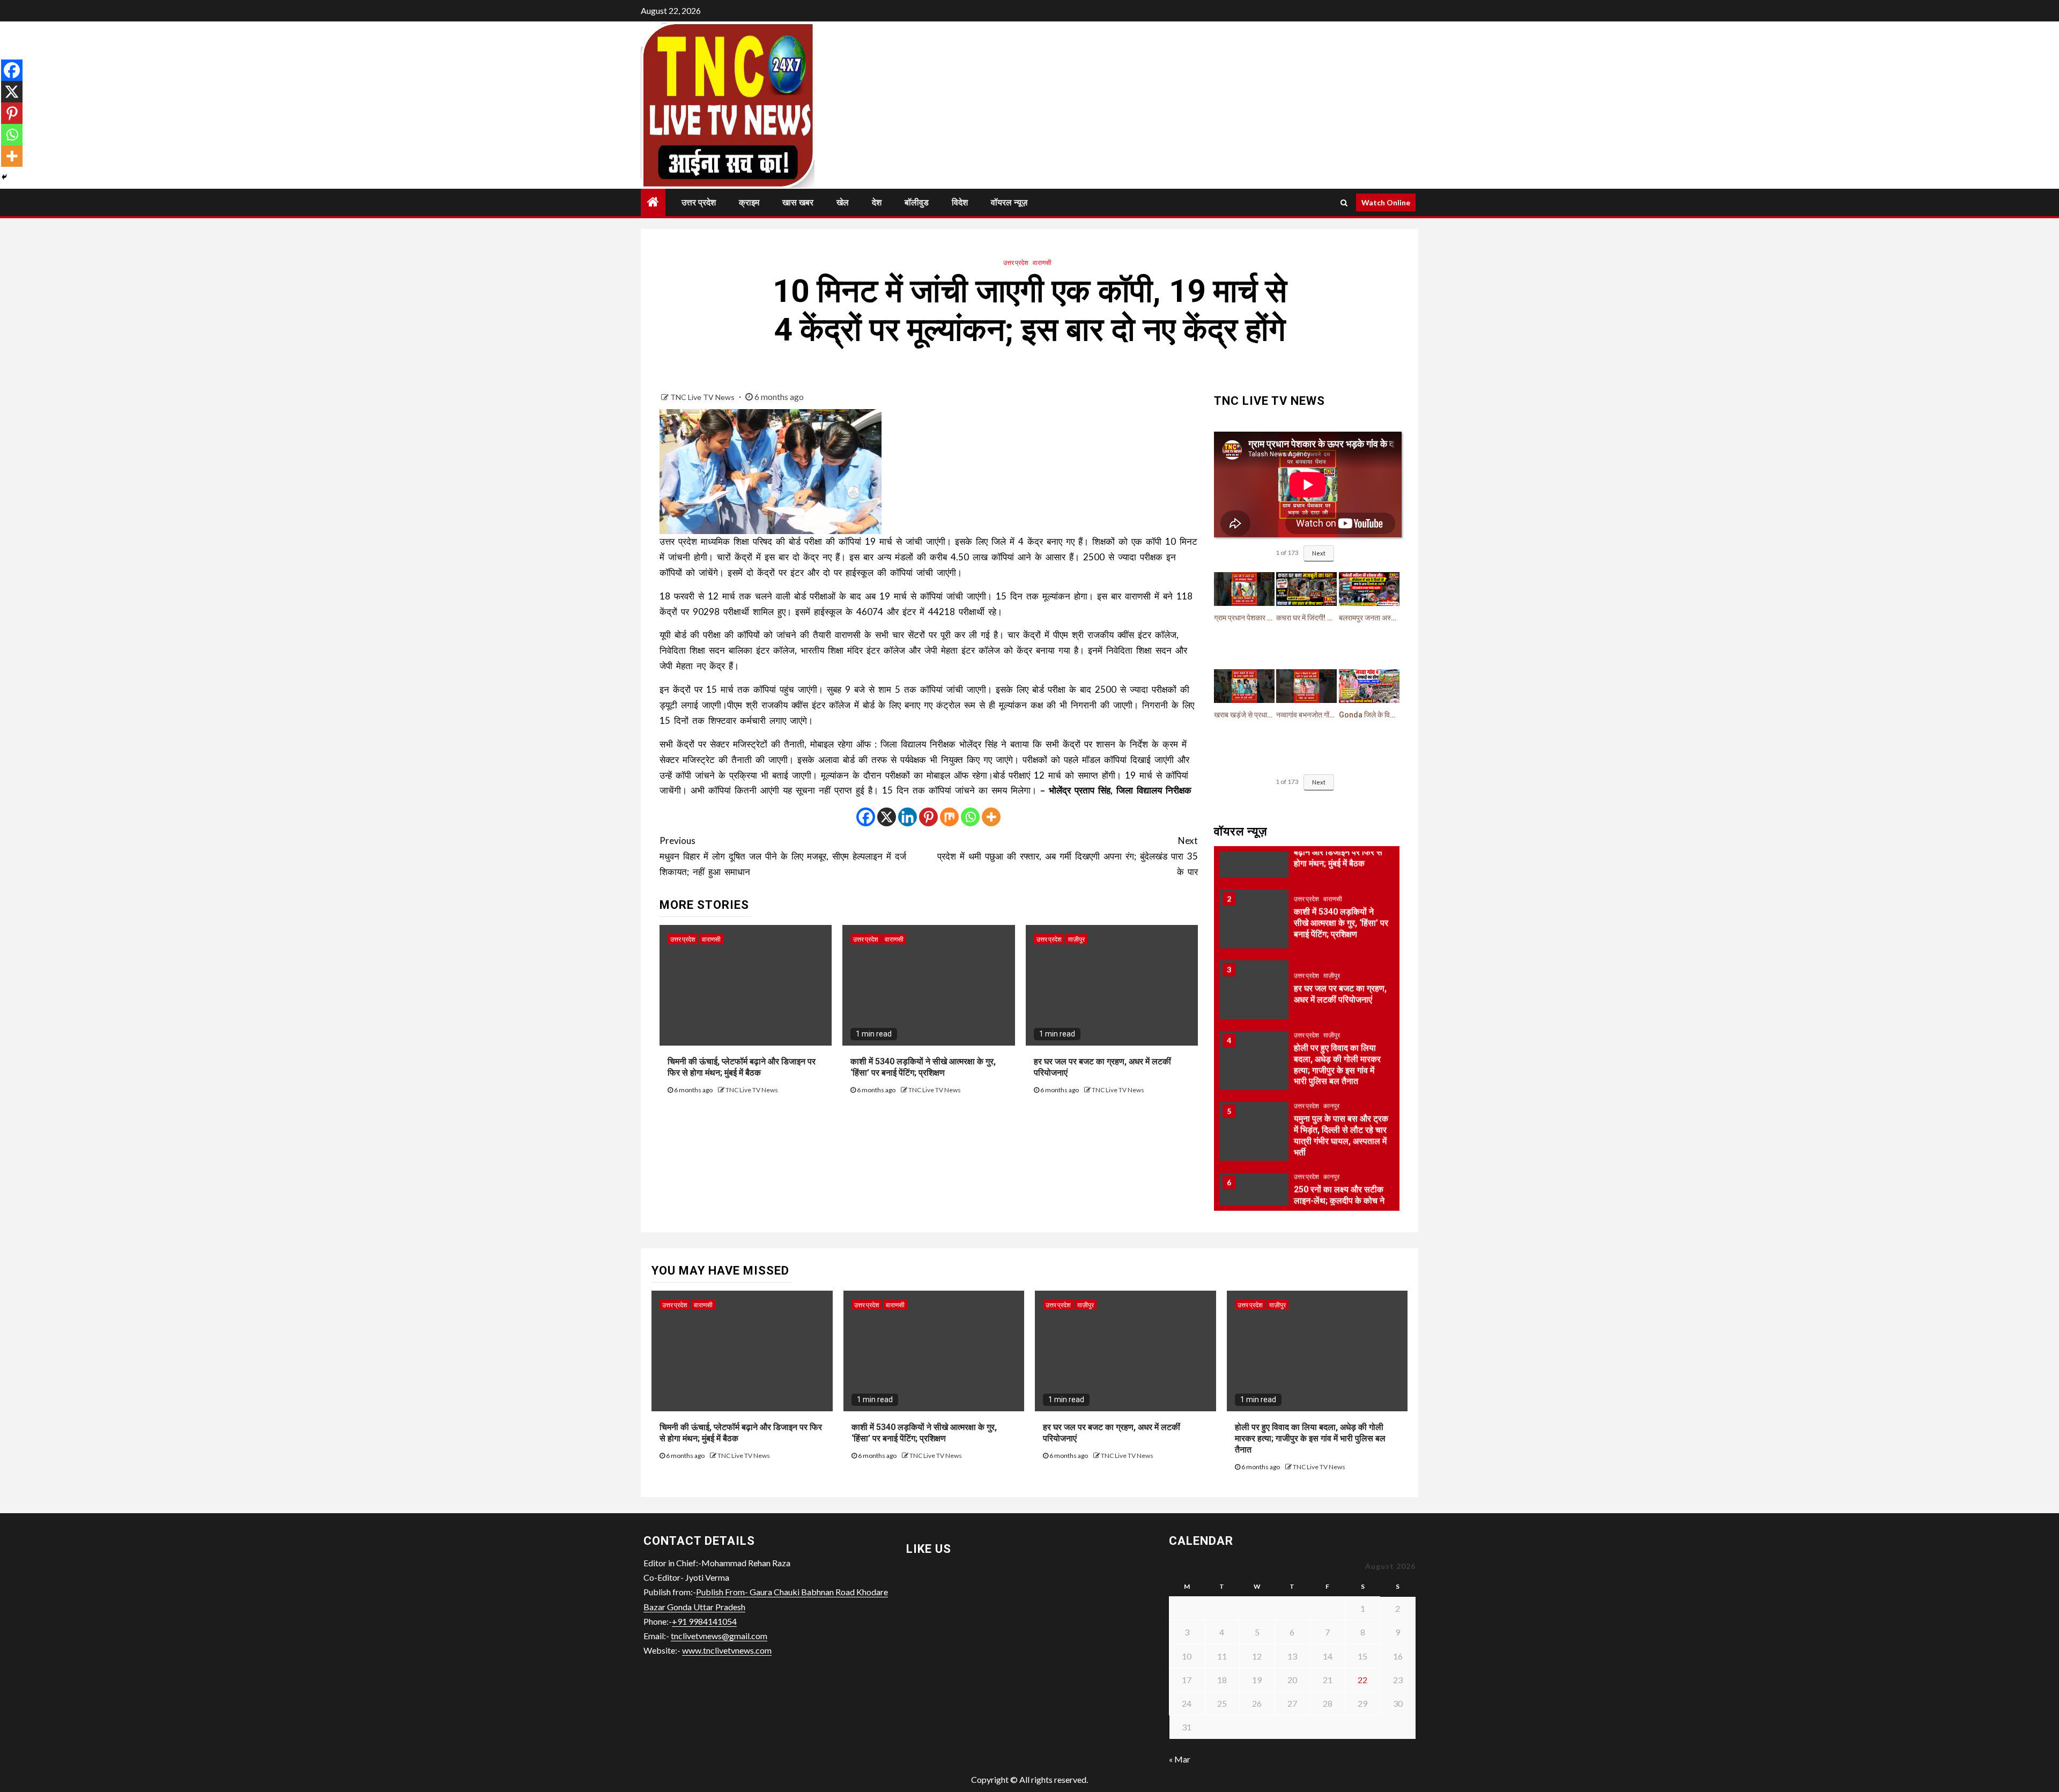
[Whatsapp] (970, 817)
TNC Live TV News (703, 397)
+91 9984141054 (704, 1621)
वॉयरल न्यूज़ (1009, 202)
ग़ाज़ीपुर (1076, 939)
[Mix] (949, 817)
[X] (887, 817)
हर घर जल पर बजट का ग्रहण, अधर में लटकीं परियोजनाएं (1340, 957)
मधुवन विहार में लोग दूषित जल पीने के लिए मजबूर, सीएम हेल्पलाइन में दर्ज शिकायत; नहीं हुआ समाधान (783, 856)
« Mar (1180, 1759)
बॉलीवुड (917, 202)
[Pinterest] (928, 817)
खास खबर (798, 202)
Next (1319, 553)
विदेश (960, 202)
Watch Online (1386, 202)
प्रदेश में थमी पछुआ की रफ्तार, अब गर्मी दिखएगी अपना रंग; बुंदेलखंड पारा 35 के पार (1068, 856)
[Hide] (4, 177)
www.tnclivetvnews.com (727, 1650)
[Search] (1344, 203)
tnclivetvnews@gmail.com (719, 1636)
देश (877, 202)
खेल (843, 202)
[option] (1307, 887)
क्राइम (749, 202)
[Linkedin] (908, 817)
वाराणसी (1042, 262)
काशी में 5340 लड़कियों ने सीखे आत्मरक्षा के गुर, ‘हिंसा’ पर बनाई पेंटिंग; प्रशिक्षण (923, 1067)
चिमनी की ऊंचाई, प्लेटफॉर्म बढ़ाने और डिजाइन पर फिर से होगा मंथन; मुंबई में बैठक (742, 1067)
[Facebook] (866, 817)
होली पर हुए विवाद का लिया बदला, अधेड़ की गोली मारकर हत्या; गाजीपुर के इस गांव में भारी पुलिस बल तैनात (1310, 1438)
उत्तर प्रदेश (699, 202)
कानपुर (1331, 1069)
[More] (991, 817)
